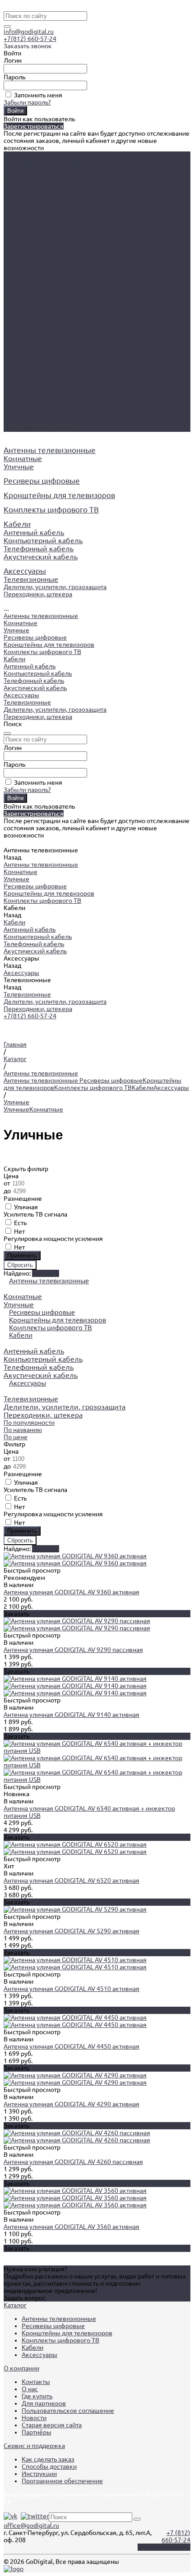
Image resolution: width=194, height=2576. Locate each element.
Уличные (19, 178)
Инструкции (39, 2474)
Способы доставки (49, 2466)
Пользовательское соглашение (68, 2411)
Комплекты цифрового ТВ (42, 363)
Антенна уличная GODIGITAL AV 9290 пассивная (73, 1650)
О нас (30, 2389)
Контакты (36, 2382)
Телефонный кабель (39, 260)
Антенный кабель (34, 244)
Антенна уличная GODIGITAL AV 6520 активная (72, 1881)
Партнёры (37, 2432)
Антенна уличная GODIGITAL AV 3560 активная (72, 2227)
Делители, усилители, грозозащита (55, 298)
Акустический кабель (41, 268)
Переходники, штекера (38, 306)
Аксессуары (21, 407)
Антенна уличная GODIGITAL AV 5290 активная (72, 1931)
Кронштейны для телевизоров (49, 356)
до (8, 1191)
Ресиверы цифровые (35, 349)
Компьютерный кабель (43, 252)
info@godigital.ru (29, 32)
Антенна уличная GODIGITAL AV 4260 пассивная (73, 2162)
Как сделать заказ (48, 2459)
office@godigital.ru (31, 2526)
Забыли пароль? (27, 102)
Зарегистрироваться (34, 126)
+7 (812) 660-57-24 (176, 2536)
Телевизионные (31, 291)
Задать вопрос (25, 2298)
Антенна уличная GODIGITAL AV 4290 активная (72, 2104)
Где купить (37, 2396)
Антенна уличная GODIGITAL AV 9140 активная (72, 1715)
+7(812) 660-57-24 (30, 39)
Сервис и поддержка (34, 2446)
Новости (34, 2418)
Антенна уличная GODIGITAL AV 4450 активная (72, 2046)
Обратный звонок (164, 2547)
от (7, 1183)
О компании (21, 2368)
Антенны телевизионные (41, 327)
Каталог (15, 2305)
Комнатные (23, 170)
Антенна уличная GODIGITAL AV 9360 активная (72, 1592)
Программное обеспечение (62, 2481)
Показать (46, 1549)
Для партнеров (44, 2403)
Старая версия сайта (52, 2425)
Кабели (14, 371)
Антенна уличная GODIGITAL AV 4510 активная (72, 1989)
